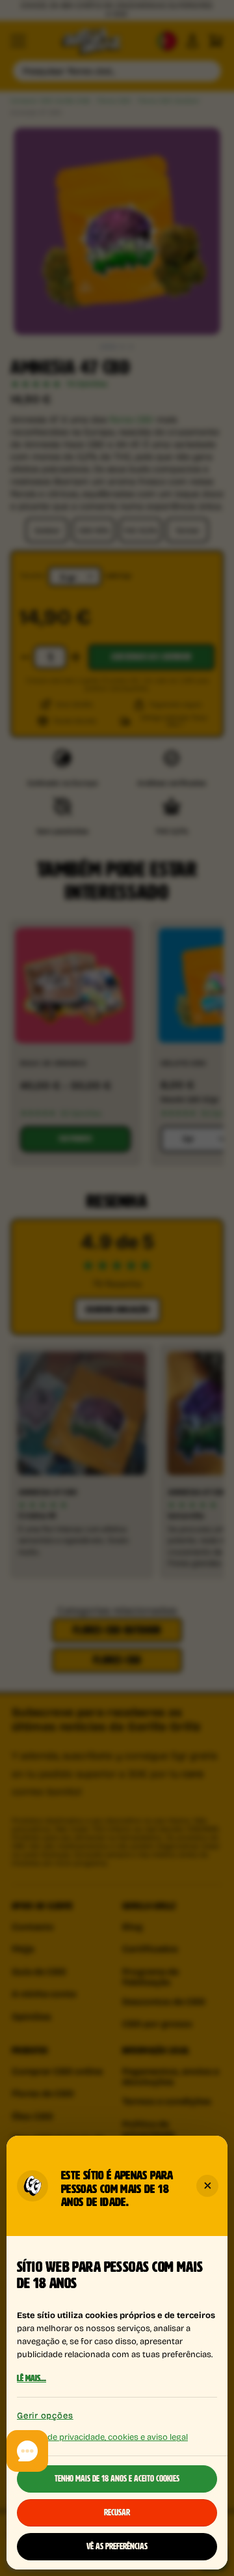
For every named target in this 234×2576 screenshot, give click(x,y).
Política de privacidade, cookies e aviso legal (102, 2436)
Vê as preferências (117, 2547)
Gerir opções (45, 2415)
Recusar (117, 2513)
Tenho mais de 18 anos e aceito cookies (117, 2479)
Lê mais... (32, 2379)
